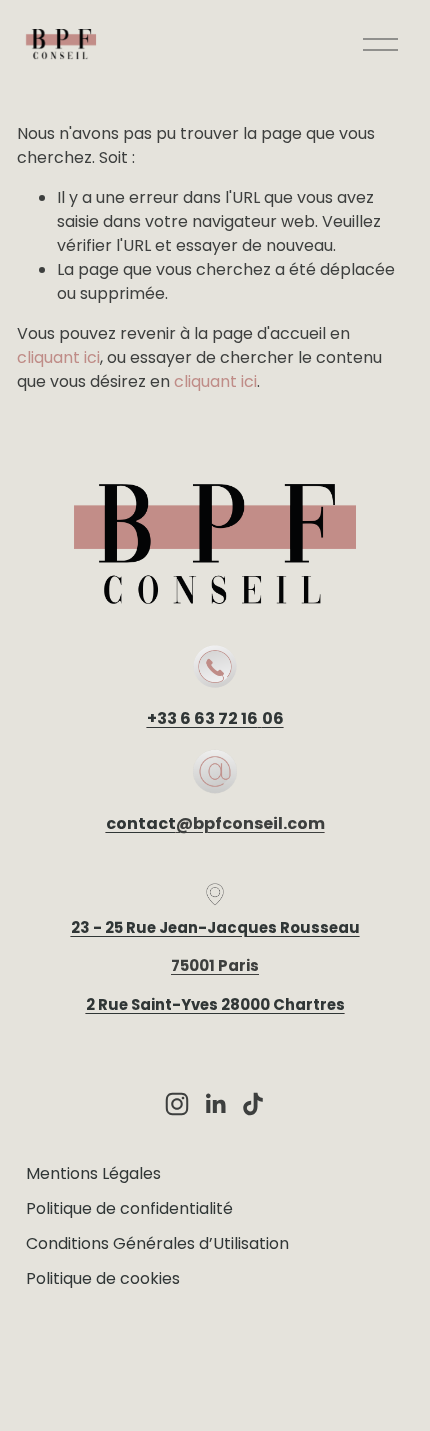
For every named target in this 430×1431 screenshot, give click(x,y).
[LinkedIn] (215, 1104)
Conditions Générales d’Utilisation (157, 1243)
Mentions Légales (93, 1173)
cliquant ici (58, 357)
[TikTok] (253, 1104)
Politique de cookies (103, 1278)
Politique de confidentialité (129, 1208)
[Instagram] (177, 1104)
